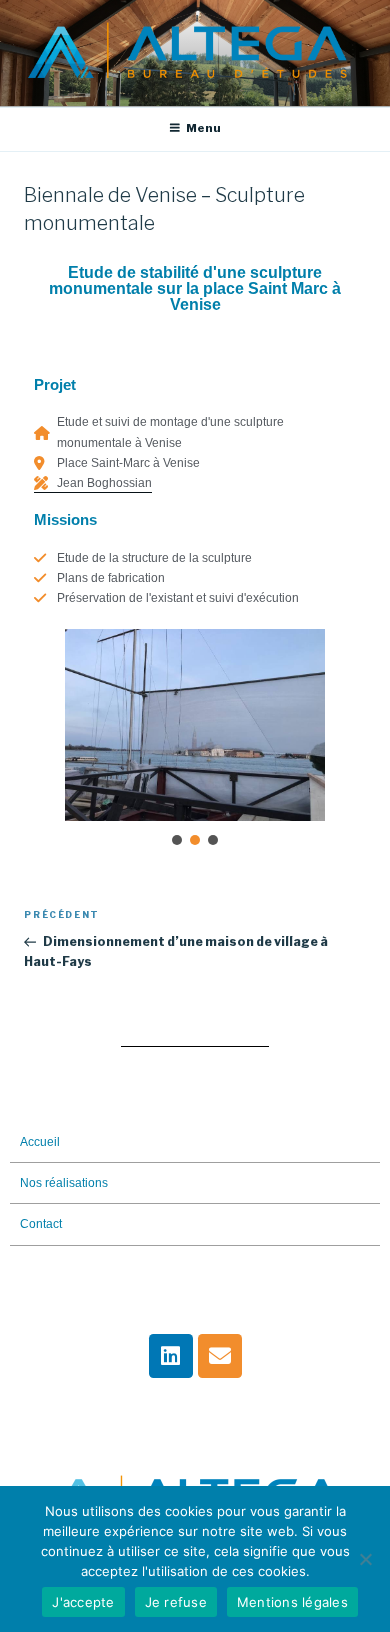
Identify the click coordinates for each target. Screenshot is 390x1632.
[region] (194, 739)
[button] (177, 840)
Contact (41, 1224)
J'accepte (83, 1602)
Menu (203, 128)
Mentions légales (292, 1602)
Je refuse (176, 1602)
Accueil (40, 1142)
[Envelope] (220, 1356)
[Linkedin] (171, 1356)
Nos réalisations (64, 1183)
